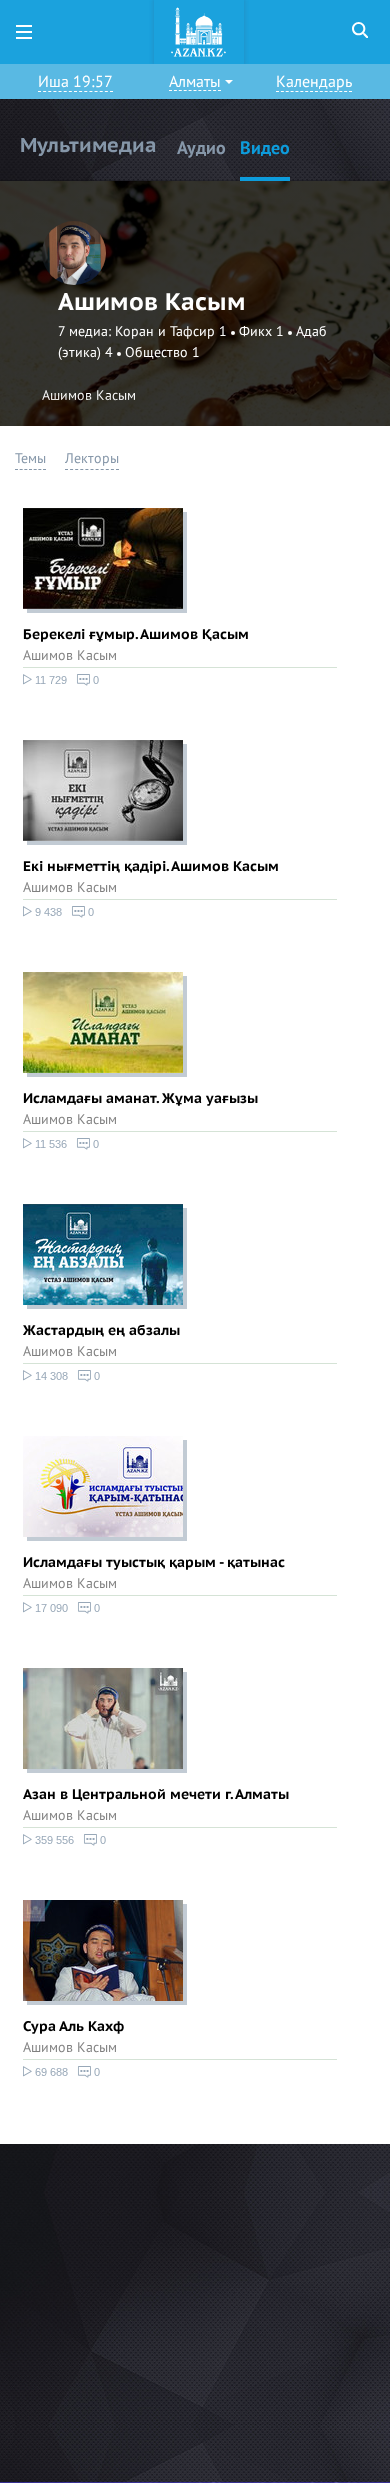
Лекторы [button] (92, 458)
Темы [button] (30, 458)
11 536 (49, 1144)
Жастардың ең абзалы (101, 1330)
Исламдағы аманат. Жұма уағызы (140, 1098)
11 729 (49, 680)
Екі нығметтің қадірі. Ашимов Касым (151, 866)
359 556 (53, 1840)
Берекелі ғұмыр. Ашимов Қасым (136, 634)
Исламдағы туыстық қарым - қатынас (154, 1562)
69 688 (50, 2072)
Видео (265, 148)
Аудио (201, 148)
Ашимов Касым (70, 655)
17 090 (50, 1608)
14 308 (50, 1376)
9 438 (47, 912)
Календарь (314, 82)
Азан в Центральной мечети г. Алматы (156, 1794)
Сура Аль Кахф (73, 2026)
